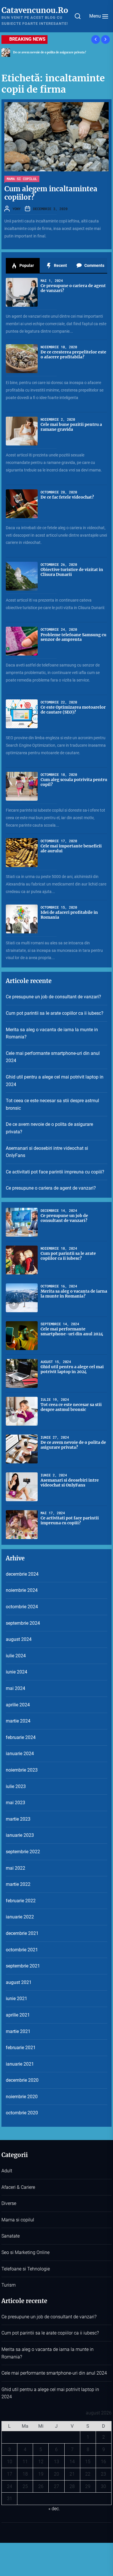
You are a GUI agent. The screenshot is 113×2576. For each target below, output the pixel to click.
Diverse (9, 2203)
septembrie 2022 (23, 1852)
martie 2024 (18, 1721)
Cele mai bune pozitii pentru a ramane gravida (71, 427)
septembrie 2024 (23, 1623)
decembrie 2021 (22, 1933)
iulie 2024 (16, 1656)
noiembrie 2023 (22, 1770)
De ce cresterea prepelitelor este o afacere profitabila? (73, 354)
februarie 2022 (21, 1901)
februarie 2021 (21, 2048)
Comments (94, 265)
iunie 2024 (17, 1672)
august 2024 (19, 1639)
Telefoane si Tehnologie (26, 2269)
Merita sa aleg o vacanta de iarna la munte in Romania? (52, 1033)
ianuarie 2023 (20, 1835)
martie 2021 (18, 2031)
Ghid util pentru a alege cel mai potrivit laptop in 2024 (55, 1081)
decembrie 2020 (22, 2080)
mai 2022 (16, 1868)
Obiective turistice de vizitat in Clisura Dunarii (72, 572)
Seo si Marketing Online (25, 2252)
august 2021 (19, 1982)
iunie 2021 (17, 1999)
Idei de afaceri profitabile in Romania (69, 915)
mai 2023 (16, 1803)
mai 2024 (16, 1688)
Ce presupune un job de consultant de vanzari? (53, 997)
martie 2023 (18, 1819)
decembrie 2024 (22, 1574)
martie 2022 (18, 1884)
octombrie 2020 (22, 2113)
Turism (9, 2285)
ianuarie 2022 (20, 1917)
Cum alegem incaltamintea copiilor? (51, 193)
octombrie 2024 (22, 1607)
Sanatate (11, 2236)
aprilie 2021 (18, 2015)
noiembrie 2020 (22, 2097)
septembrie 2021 (23, 1966)
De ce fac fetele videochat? (67, 497)
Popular (26, 265)
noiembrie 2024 (22, 1590)
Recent (60, 265)
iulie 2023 (16, 1786)
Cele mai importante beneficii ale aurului (71, 848)
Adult (7, 2171)
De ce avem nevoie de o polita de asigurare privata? (50, 52)
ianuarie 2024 (20, 1754)
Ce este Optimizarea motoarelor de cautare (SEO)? (73, 710)
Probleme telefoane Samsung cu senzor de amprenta (73, 637)
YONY (17, 209)
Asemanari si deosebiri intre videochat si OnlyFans (47, 1152)
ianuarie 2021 (20, 2064)
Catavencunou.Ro (35, 10)
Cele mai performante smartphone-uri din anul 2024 (53, 1057)
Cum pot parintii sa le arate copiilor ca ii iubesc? (55, 1013)
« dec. (54, 2509)
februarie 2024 (21, 1737)
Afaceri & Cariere (18, 2187)
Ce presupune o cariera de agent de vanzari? (73, 288)
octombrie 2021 (22, 1950)
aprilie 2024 (18, 1705)
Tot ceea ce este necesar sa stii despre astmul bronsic (52, 1104)
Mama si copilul (22, 179)
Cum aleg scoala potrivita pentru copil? (74, 782)
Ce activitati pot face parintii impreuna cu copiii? (55, 1172)
